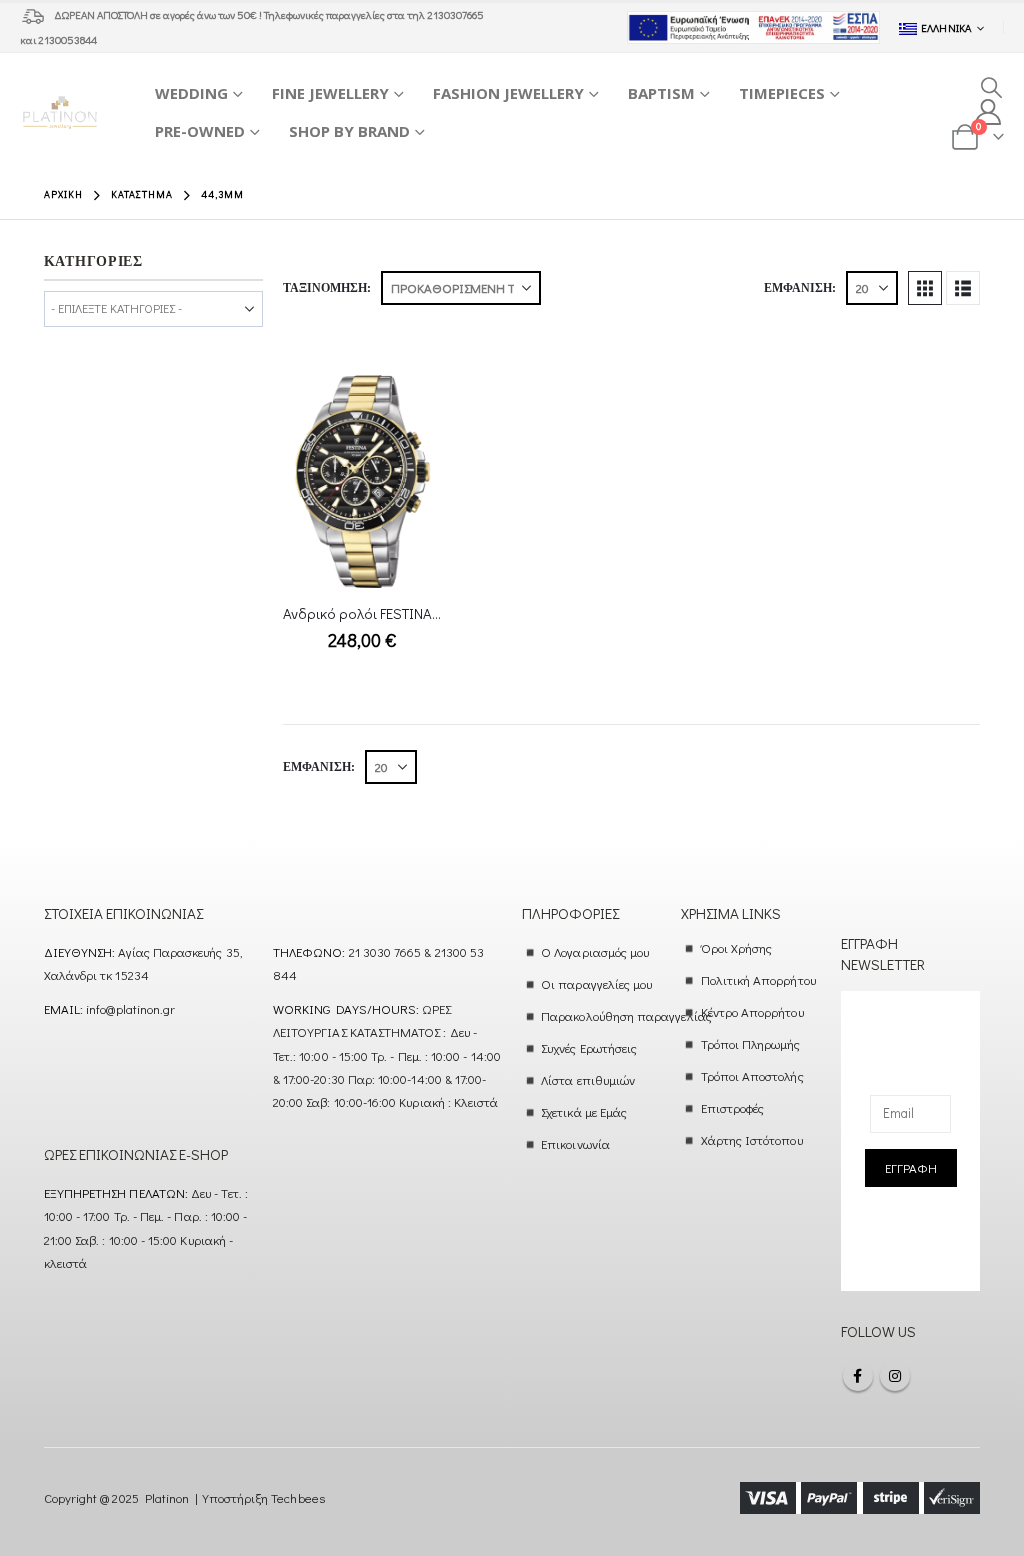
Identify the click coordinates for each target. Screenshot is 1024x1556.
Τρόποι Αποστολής (752, 1075)
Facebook (858, 1376)
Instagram (895, 1376)
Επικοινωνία (575, 1143)
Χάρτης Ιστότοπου (752, 1139)
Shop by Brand (349, 131)
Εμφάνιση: (800, 288)
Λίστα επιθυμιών (588, 1079)
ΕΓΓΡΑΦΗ (911, 1167)
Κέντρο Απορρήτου (752, 1011)
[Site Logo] (60, 112)
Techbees (298, 1497)
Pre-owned (200, 131)
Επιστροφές (733, 1107)
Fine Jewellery (330, 93)
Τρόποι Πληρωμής (751, 1043)
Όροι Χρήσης (737, 947)
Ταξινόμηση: (327, 288)
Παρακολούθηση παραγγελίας (626, 1015)
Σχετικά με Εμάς (584, 1111)
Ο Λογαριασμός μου (595, 951)
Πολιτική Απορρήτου (758, 979)
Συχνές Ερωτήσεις (589, 1047)
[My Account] (988, 112)
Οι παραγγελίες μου (596, 983)
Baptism (661, 93)
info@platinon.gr (130, 1008)
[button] (991, 87)
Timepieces (782, 93)
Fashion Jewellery (508, 93)
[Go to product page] (362, 481)
